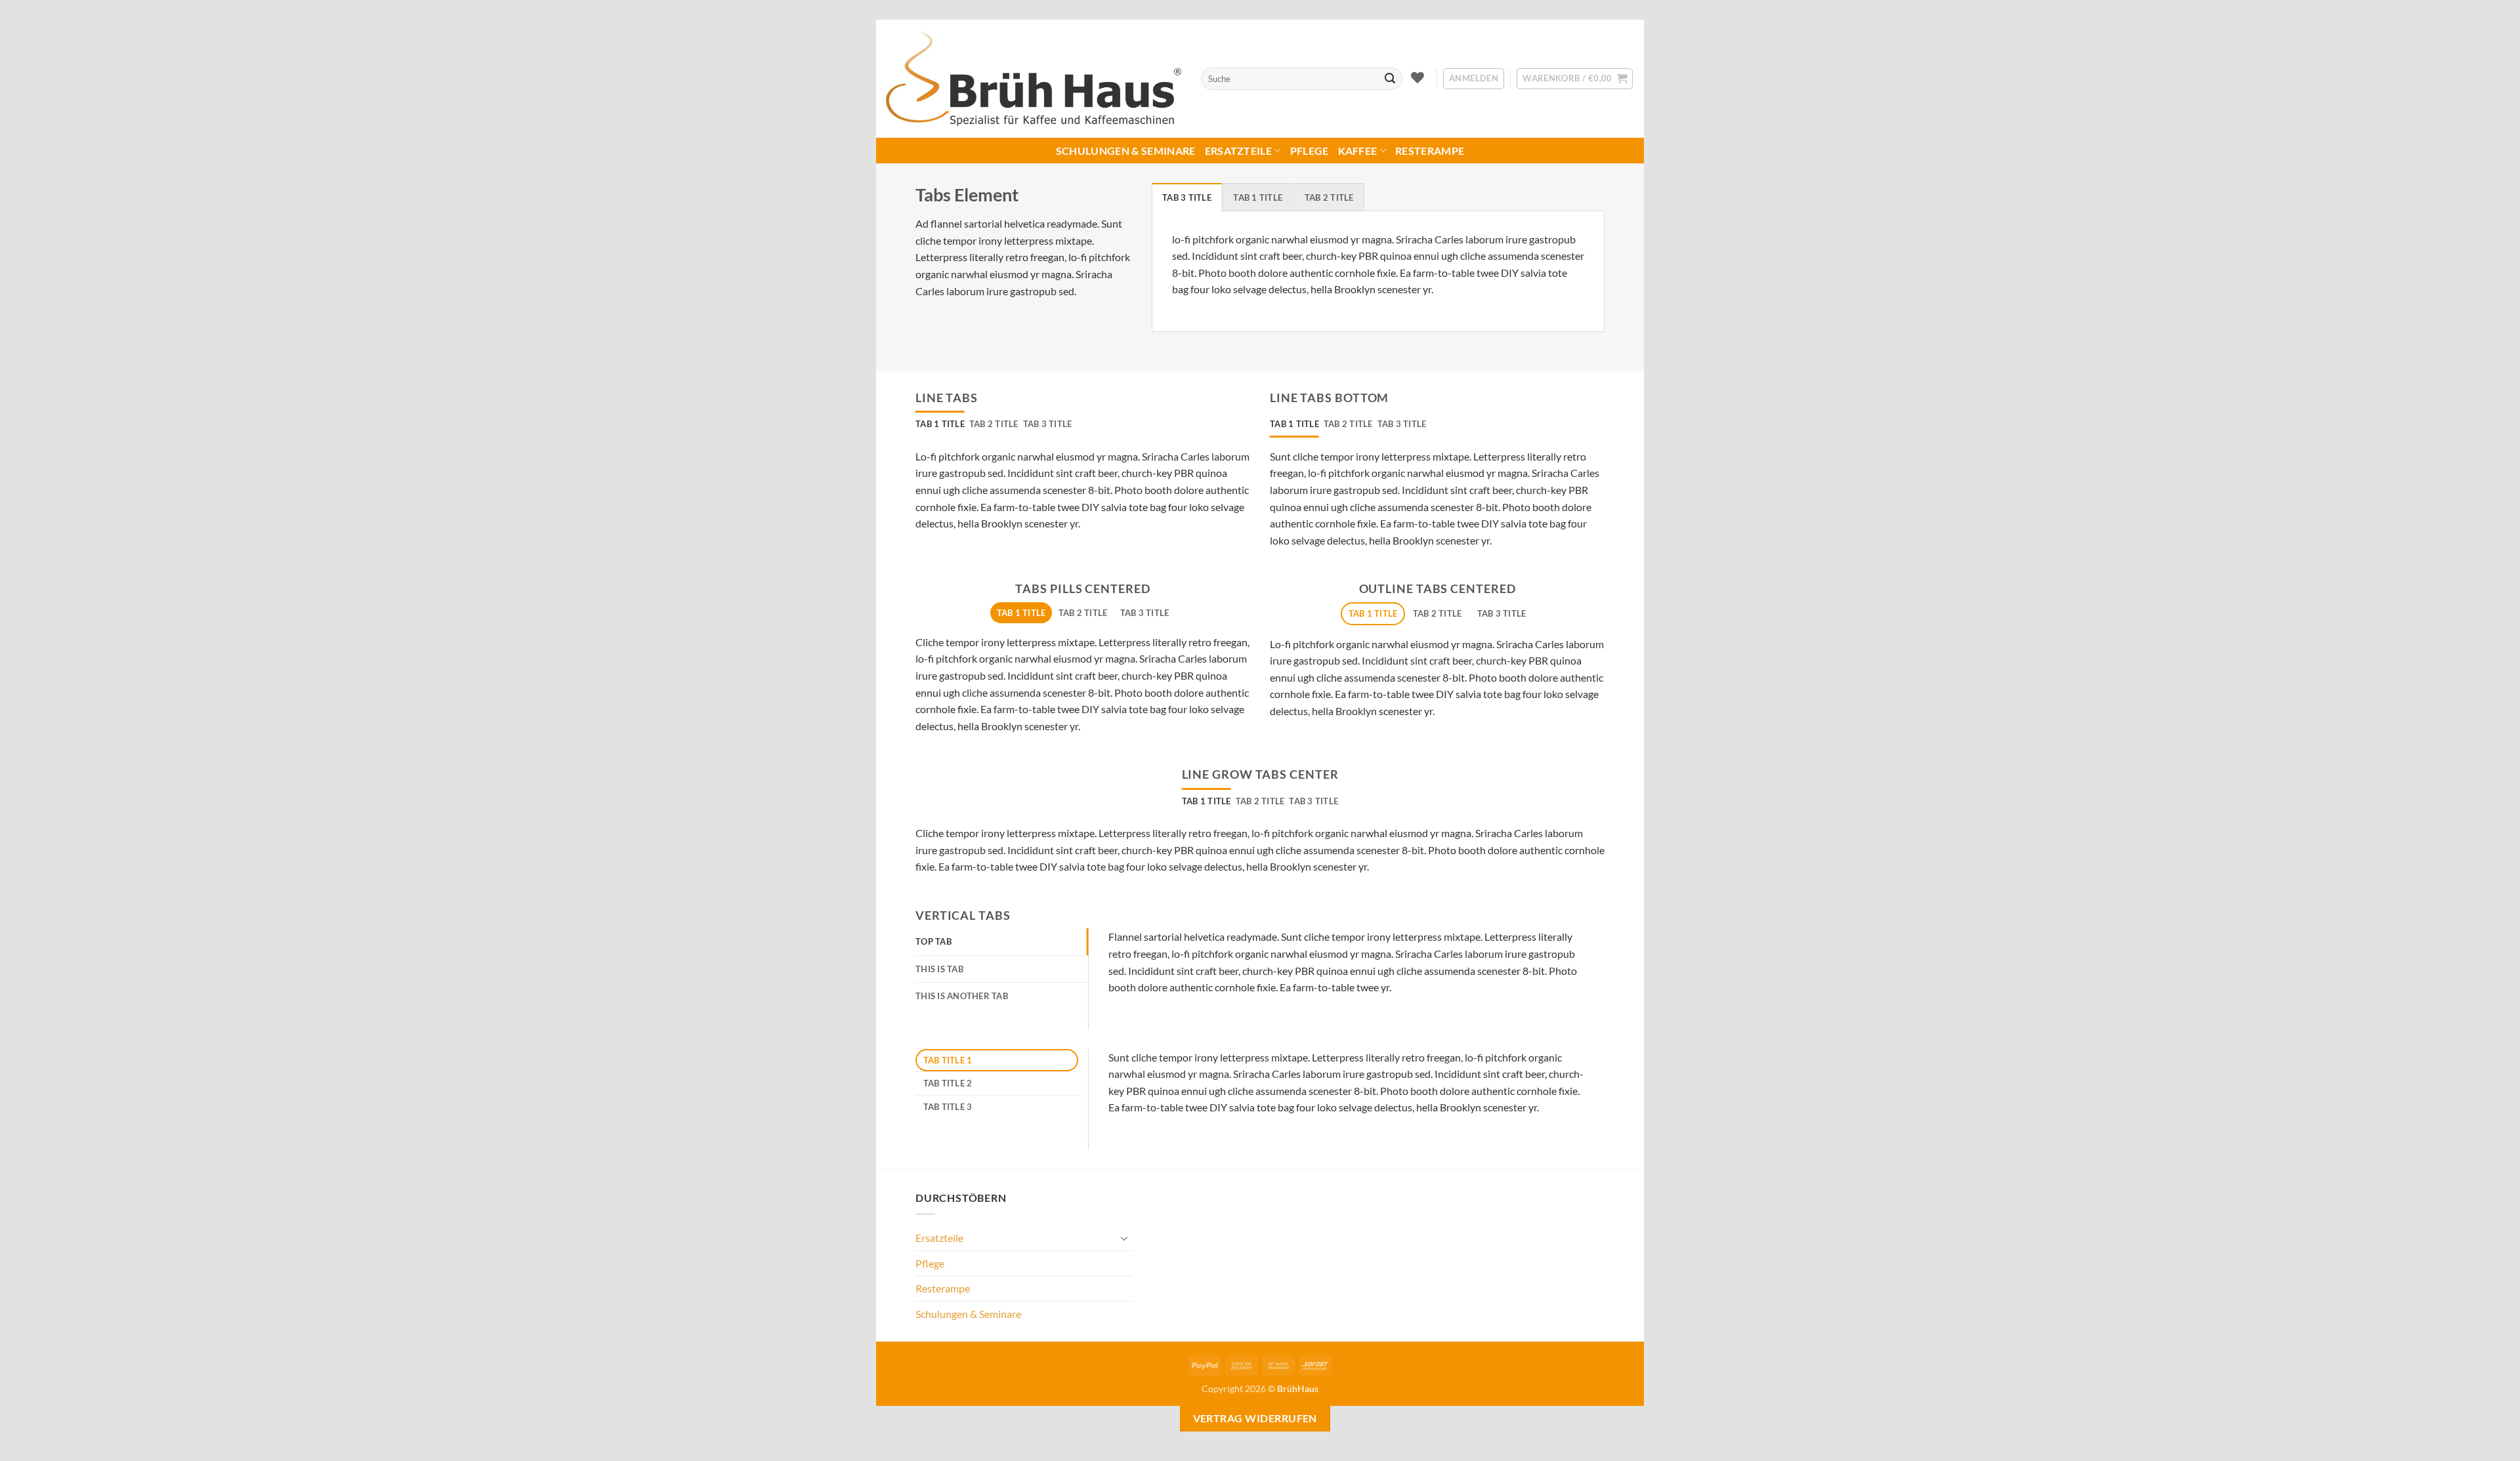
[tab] (1187, 197)
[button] (1474, 79)
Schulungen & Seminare (1126, 151)
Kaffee (1358, 151)
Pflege (1310, 151)
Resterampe (1430, 151)
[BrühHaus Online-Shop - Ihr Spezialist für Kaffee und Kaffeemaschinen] (1034, 79)
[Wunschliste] (1418, 77)
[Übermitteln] (1390, 79)
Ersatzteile (1239, 151)
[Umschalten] (1124, 1238)
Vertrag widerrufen (1255, 1418)
